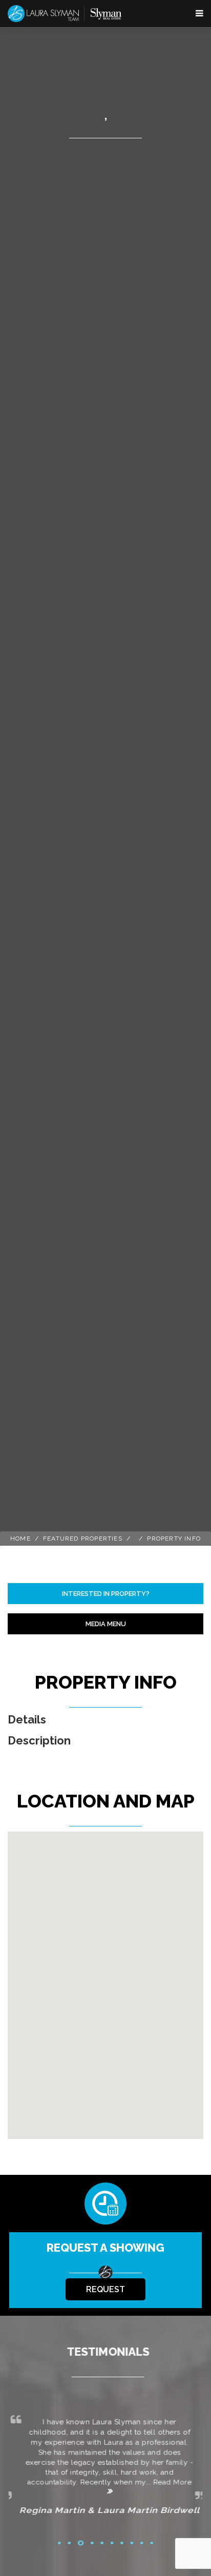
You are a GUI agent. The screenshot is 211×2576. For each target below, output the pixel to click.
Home (20, 1539)
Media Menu (106, 1624)
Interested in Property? (106, 1594)
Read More (169, 2484)
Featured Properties (83, 1539)
